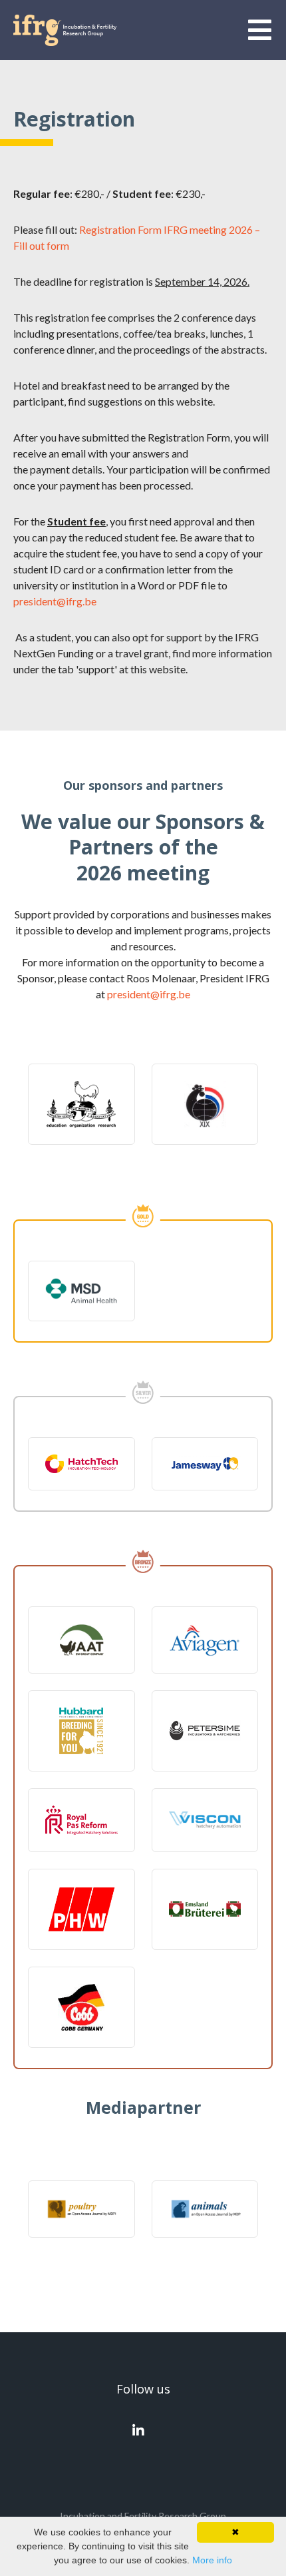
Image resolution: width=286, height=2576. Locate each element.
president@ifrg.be (55, 601)
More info (212, 2560)
